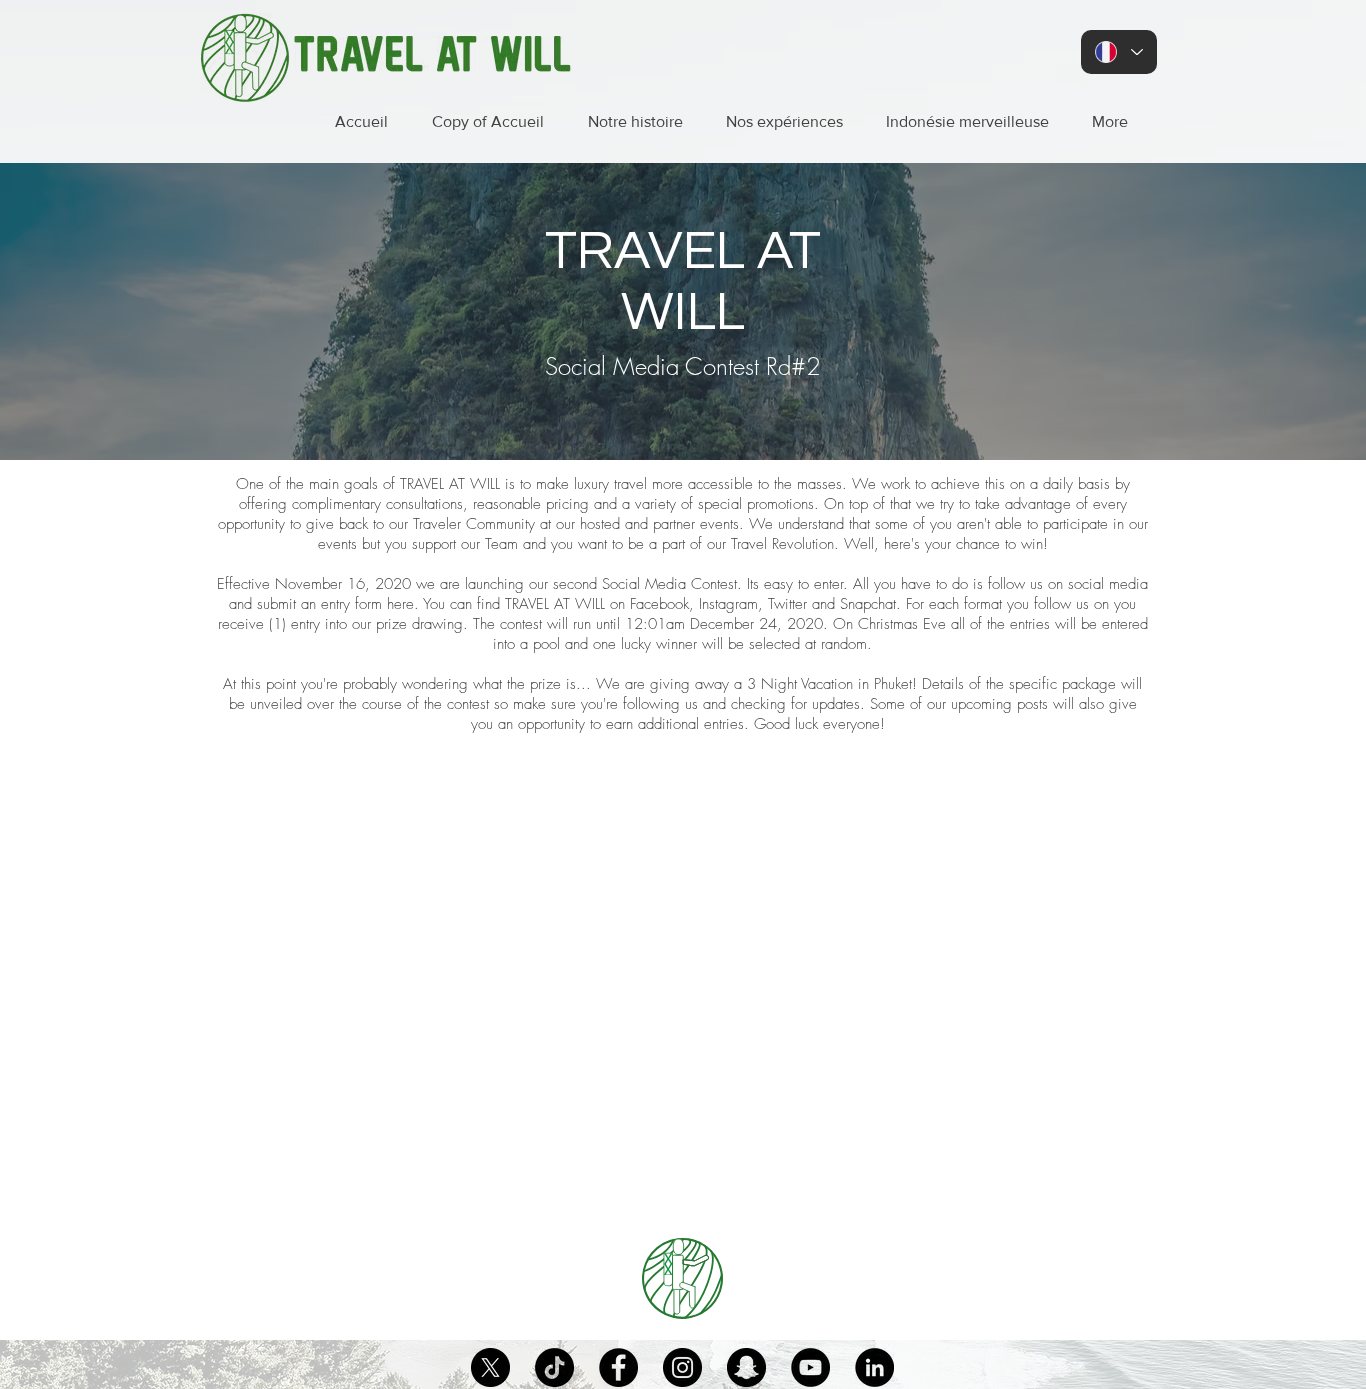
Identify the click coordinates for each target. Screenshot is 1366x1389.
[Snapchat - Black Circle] (746, 1367)
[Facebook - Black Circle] (618, 1367)
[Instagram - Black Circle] (682, 1367)
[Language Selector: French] (1119, 52)
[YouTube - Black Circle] (810, 1367)
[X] (490, 1367)
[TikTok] (554, 1367)
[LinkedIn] (874, 1367)
